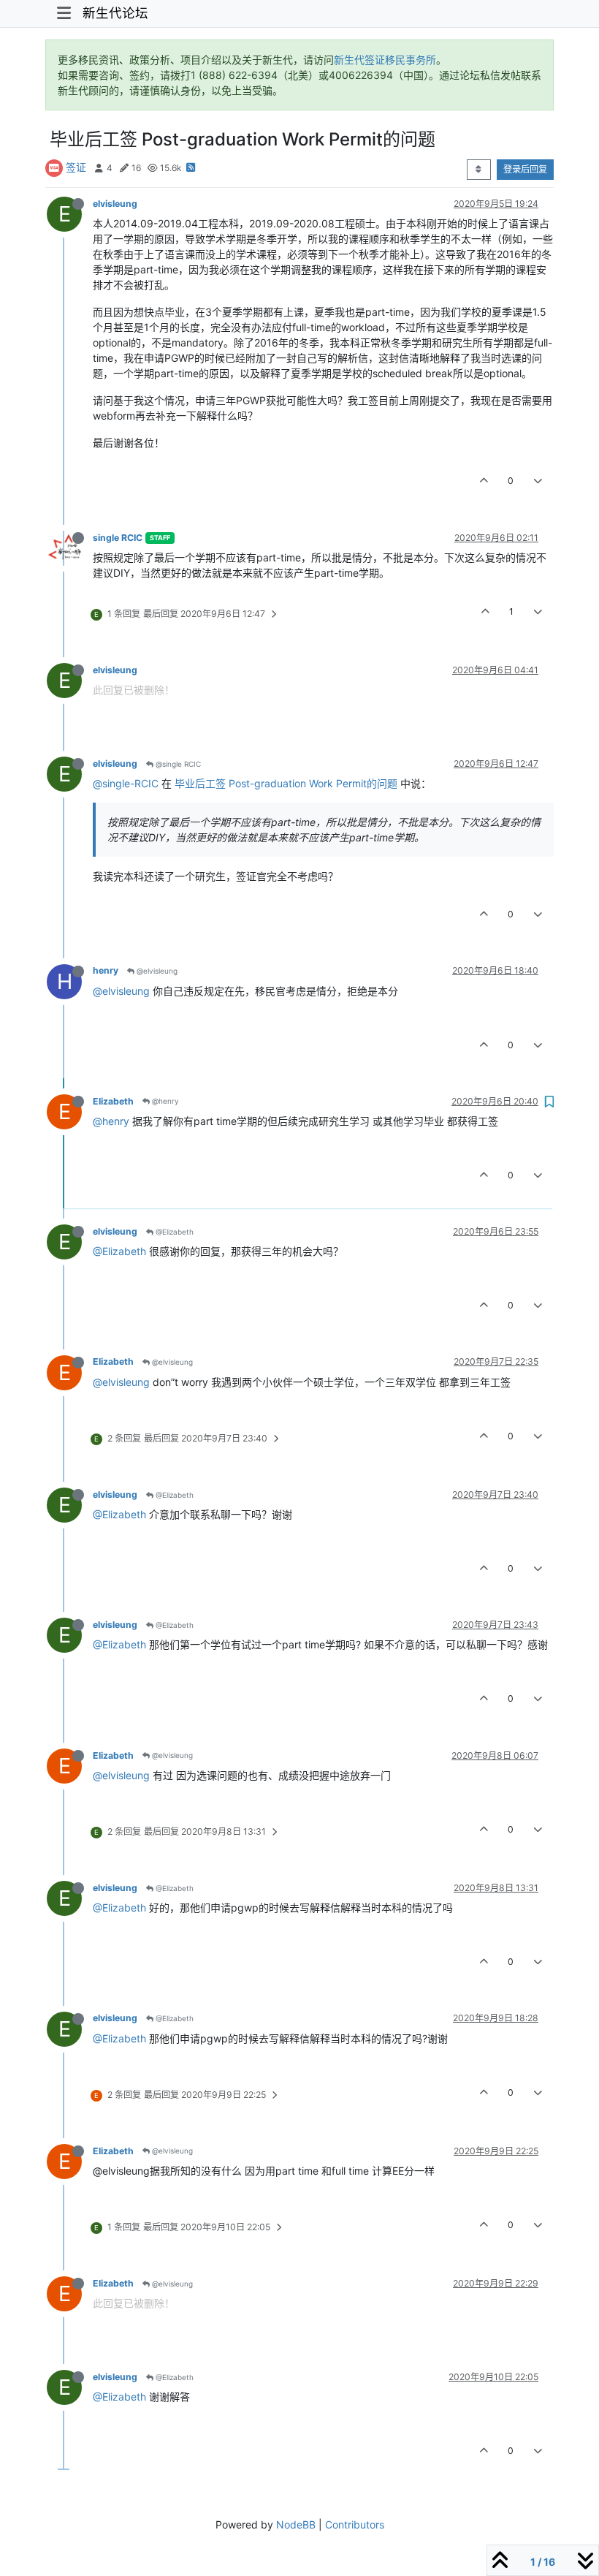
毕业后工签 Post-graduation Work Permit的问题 (286, 783)
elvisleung (115, 204)
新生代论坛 (115, 13)
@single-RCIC (126, 783)
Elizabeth (113, 1101)
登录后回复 (525, 169)
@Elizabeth (173, 1232)
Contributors (355, 2524)
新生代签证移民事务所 (385, 60)
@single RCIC (177, 764)
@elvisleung (156, 971)
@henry (164, 1101)
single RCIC (118, 538)
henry (106, 970)
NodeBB (296, 2524)
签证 (76, 167)
